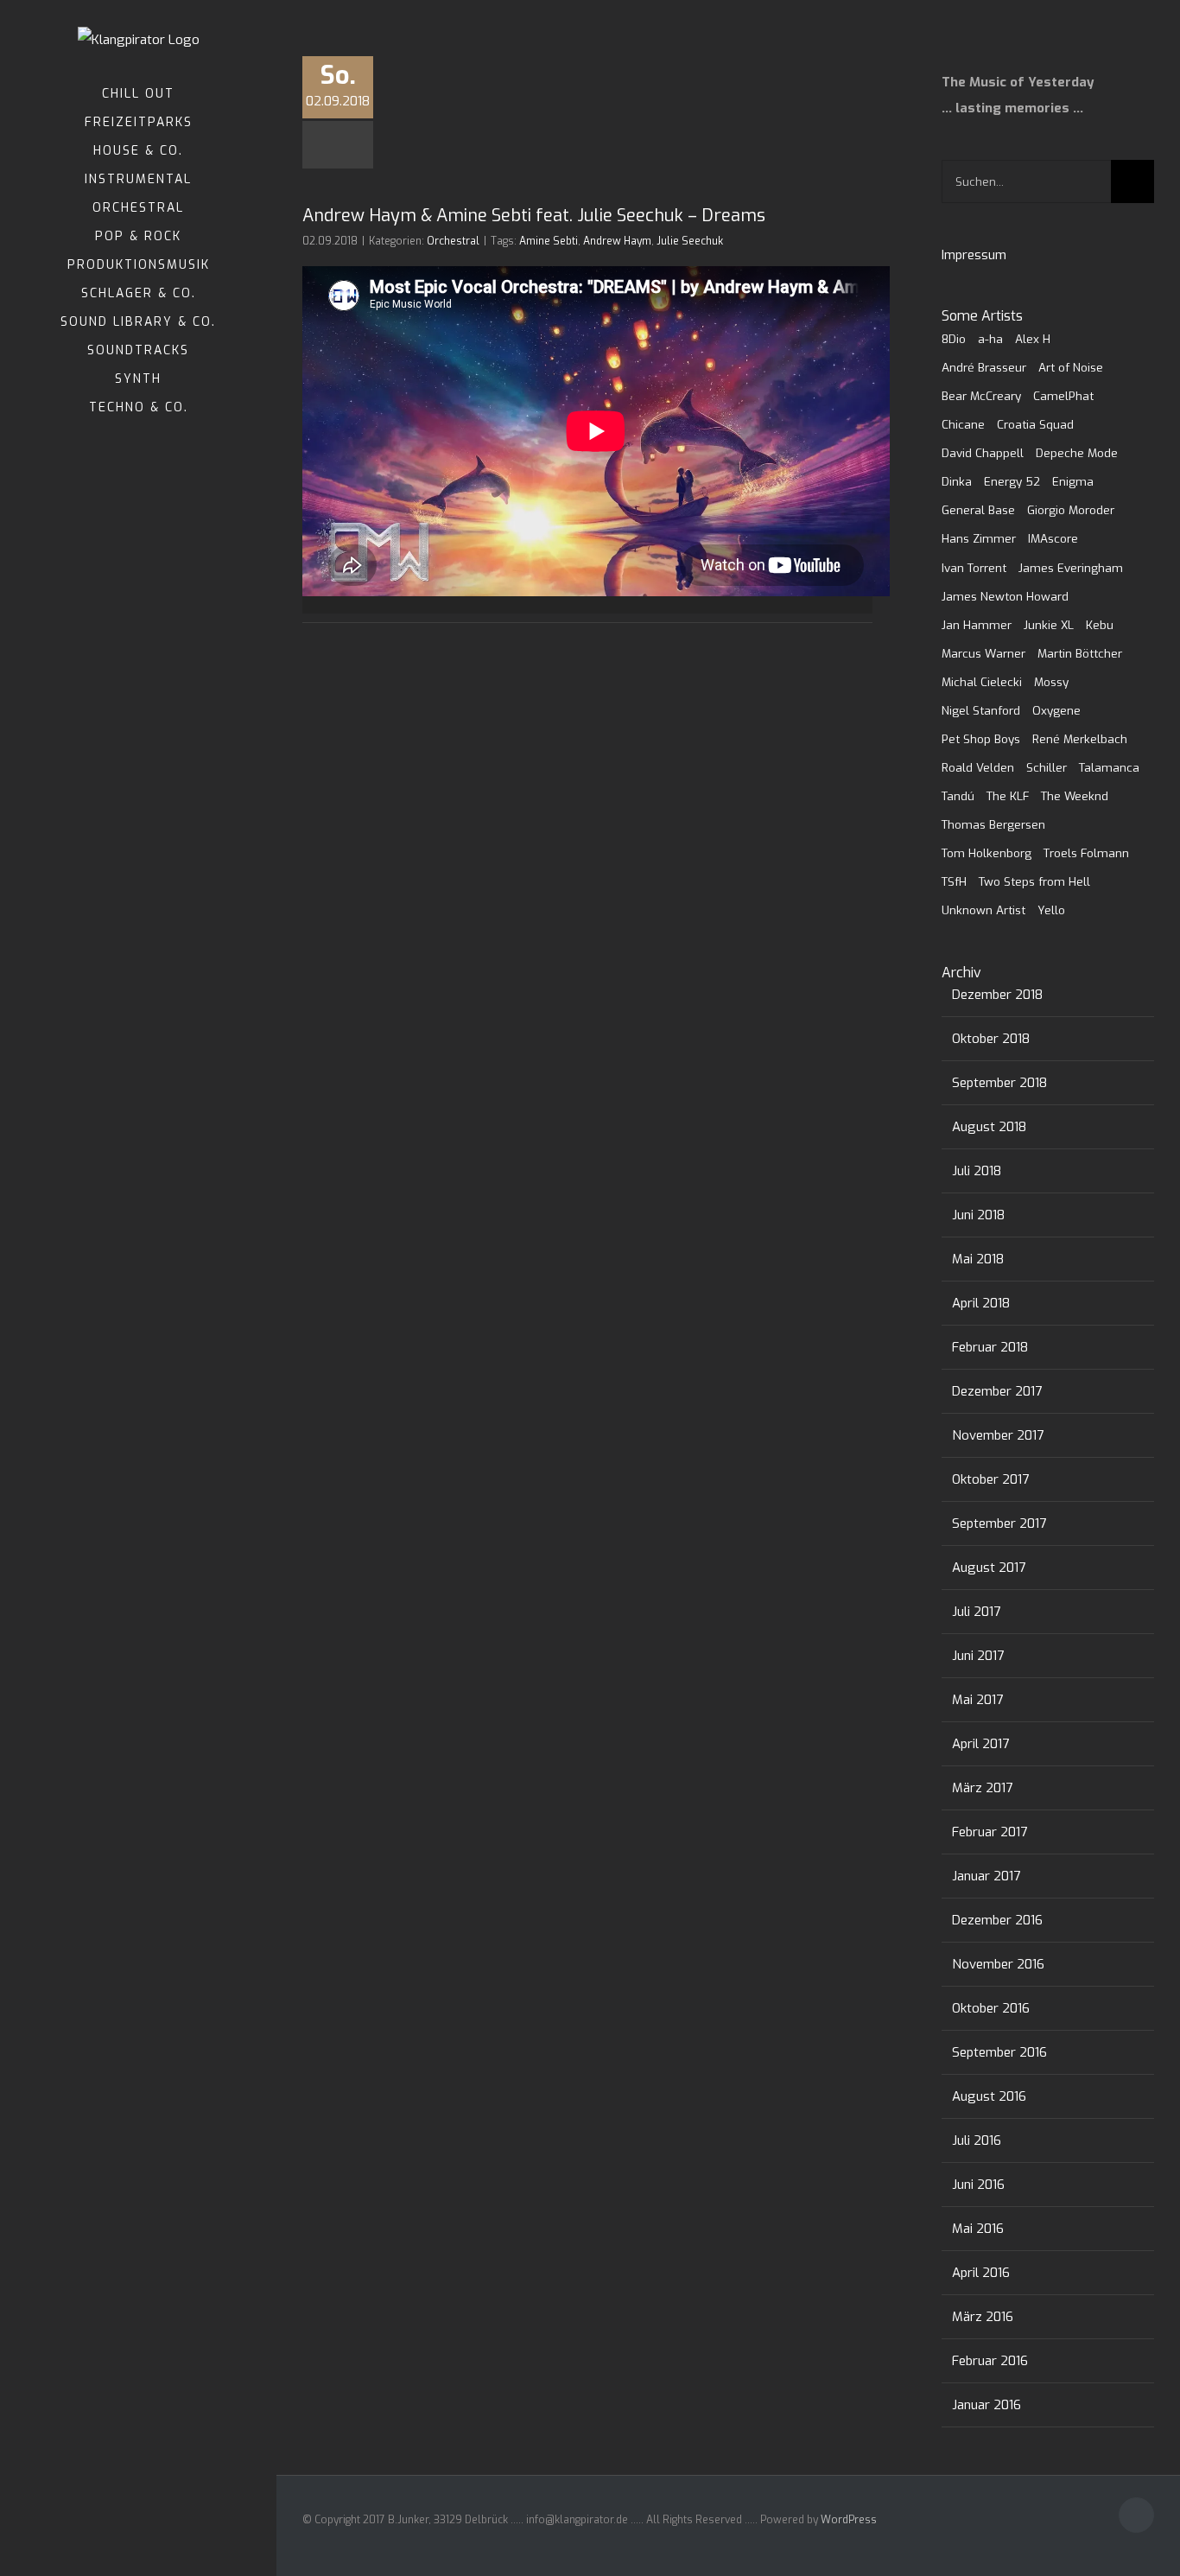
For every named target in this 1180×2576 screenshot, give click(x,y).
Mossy (1051, 682)
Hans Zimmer (979, 538)
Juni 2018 (978, 1215)
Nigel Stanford (981, 710)
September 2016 (999, 2052)
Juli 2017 (976, 1612)
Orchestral (453, 241)
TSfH (954, 881)
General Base (978, 510)
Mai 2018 (978, 1259)
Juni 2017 (978, 1656)
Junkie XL (1049, 625)
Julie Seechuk (690, 241)
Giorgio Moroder (1071, 510)
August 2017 (989, 1568)
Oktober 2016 (991, 2008)
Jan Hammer (977, 625)
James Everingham (1071, 568)
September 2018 (999, 1083)
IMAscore (1053, 538)
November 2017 (998, 1435)
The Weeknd (1075, 796)
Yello (1051, 910)
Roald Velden (978, 767)
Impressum (974, 255)
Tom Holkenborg (987, 853)
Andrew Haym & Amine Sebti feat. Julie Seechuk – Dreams (534, 216)
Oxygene (1056, 710)
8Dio (954, 339)
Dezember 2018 (997, 995)
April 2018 (981, 1303)
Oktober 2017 (990, 1479)
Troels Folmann (1086, 853)
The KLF (1008, 796)
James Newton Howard (1005, 596)
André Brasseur (984, 367)
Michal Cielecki (982, 682)
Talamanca (1109, 767)
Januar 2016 (987, 2405)
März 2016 (983, 2317)
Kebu (1100, 625)
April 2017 (980, 1744)
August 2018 (989, 1127)
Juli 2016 (977, 2140)
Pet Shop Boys (981, 739)
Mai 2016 (978, 2229)
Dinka (957, 481)
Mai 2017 (977, 1700)
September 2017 (999, 1523)
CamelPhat (1063, 396)
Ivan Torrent (974, 568)
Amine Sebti (549, 241)
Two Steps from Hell (1034, 881)
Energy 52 (1012, 481)
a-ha (990, 339)
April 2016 (981, 2273)
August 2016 (989, 2096)
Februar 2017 (990, 1832)
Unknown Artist (983, 910)
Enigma (1073, 481)
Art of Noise (1071, 367)
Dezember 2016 (997, 1920)
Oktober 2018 (991, 1039)
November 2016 (998, 1964)
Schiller (1047, 767)
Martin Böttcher (1080, 653)
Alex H (1033, 339)
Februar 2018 (990, 1347)
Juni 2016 (978, 2185)
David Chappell (983, 453)
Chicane (963, 424)
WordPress (849, 2520)
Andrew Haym (617, 241)
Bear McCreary (981, 396)
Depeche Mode (1077, 453)
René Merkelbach (1080, 739)
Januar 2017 (986, 1876)
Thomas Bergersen (993, 824)
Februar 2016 (990, 2361)
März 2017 (982, 1788)
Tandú (958, 796)
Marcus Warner (983, 653)
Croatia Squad (1035, 424)
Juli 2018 (977, 1171)
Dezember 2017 (997, 1391)
